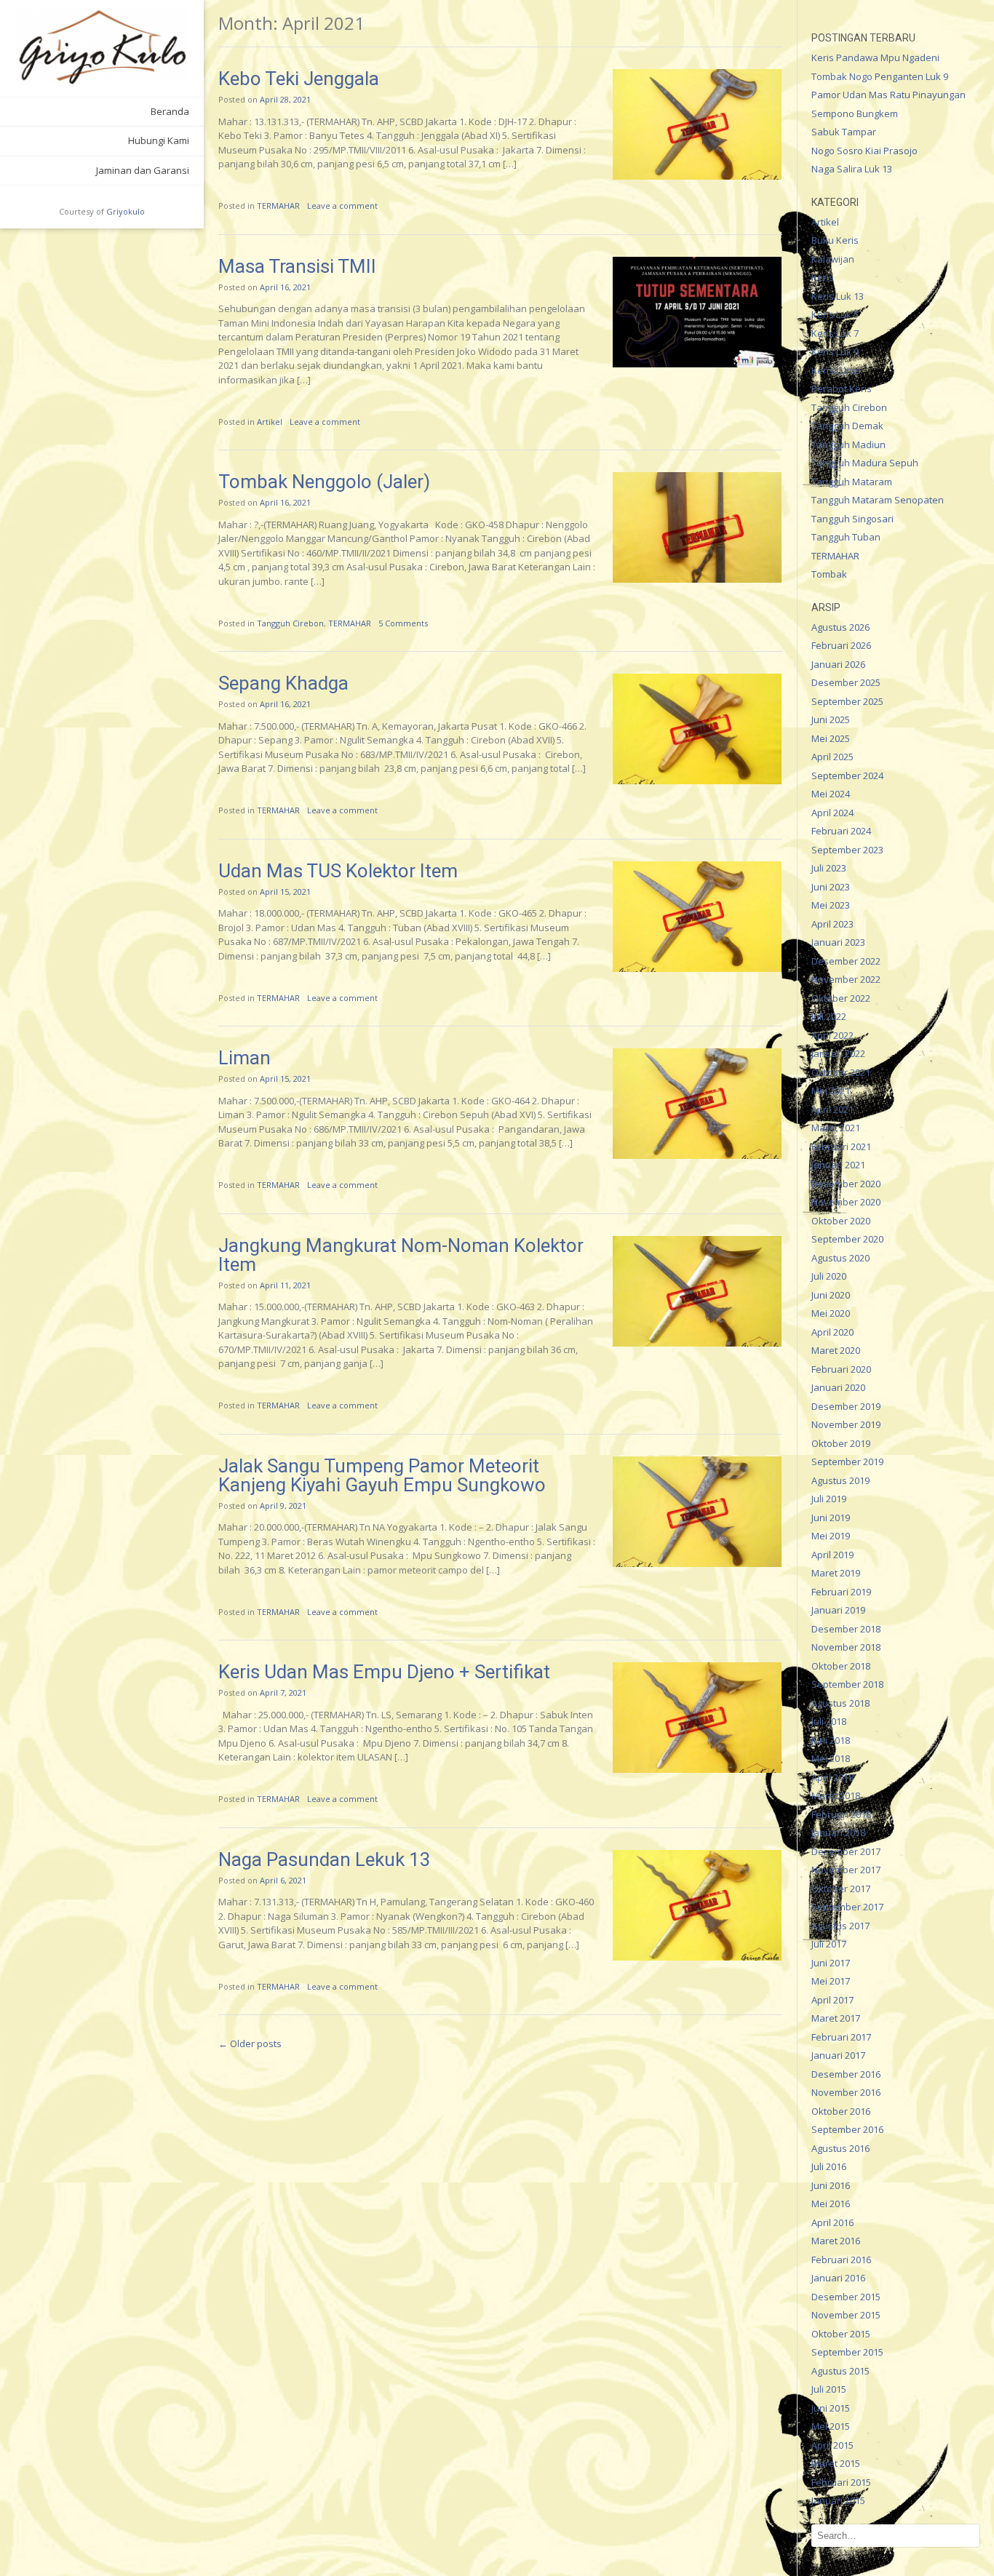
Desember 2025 (846, 682)
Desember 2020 (846, 1184)
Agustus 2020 (840, 1258)
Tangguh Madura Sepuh (865, 463)
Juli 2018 (829, 1721)
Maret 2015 (836, 2463)
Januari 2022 (838, 1053)
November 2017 (846, 1870)
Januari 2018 (838, 1833)
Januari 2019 (838, 1610)
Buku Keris (835, 240)
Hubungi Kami (159, 140)
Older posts (250, 2043)
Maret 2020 (836, 1350)
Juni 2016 (831, 2185)
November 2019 (846, 1424)
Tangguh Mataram (852, 482)
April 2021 (832, 1109)
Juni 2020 (831, 1295)
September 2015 (847, 2352)
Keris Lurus (836, 370)
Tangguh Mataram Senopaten (878, 500)
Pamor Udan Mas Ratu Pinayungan (888, 95)
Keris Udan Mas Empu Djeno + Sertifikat (384, 1672)
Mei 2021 (831, 1090)
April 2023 (832, 924)
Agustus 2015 (840, 2371)
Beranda (170, 111)
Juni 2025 (831, 719)
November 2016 (846, 2092)
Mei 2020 (831, 1313)
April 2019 (832, 1555)
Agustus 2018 (840, 1703)
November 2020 (846, 1202)
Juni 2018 (831, 1740)
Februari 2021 (841, 1147)
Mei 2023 (831, 905)
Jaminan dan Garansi (143, 170)
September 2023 (847, 850)
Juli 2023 (829, 868)
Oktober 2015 (841, 2334)
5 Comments (403, 623)
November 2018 (846, 1647)
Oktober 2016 (841, 2111)
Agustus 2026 (840, 627)
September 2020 (847, 1239)
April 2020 (832, 1332)
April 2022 (832, 1035)
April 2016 (832, 2222)
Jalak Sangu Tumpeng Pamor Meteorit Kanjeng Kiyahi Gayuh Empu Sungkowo (382, 1475)
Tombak (829, 574)
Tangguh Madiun (848, 444)
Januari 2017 (838, 2055)
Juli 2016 (829, 2166)
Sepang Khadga (283, 683)
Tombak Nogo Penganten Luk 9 (880, 76)
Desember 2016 (846, 2074)
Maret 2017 (836, 2018)
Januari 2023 (838, 942)
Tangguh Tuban (846, 537)
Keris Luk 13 (838, 296)
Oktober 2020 (841, 1221)
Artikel (270, 422)
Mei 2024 (831, 794)
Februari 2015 (841, 2482)
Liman (244, 1058)
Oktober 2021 (841, 1072)
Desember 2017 (846, 1851)
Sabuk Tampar (844, 132)
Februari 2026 (841, 645)
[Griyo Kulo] (102, 47)
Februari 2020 (841, 1369)
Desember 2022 (846, 961)
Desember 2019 (846, 1406)
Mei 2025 (831, 738)
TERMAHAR (278, 206)
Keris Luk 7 (835, 333)
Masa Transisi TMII (297, 266)
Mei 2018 (831, 1758)
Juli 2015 (829, 2389)
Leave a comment (342, 206)
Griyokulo (126, 211)
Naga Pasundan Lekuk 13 (325, 1859)
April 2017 (832, 2000)
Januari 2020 (838, 1387)
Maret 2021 (836, 1128)
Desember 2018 (846, 1629)
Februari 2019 (841, 1592)
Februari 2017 (841, 2037)
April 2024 (832, 813)
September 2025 (847, 701)
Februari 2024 (841, 831)
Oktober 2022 (841, 998)
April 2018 (832, 1777)
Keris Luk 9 (835, 351)
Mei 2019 (831, 1536)
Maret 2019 (836, 1573)
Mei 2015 (831, 2426)
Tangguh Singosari (852, 519)
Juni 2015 (831, 2408)
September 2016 (847, 2129)
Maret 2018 (836, 1795)
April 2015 (832, 2445)
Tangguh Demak (847, 426)
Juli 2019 (829, 1499)
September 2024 (847, 775)
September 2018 (847, 1684)
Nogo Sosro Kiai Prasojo (864, 151)
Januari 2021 (838, 1165)
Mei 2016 (831, 2204)
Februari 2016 (841, 2260)
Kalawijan (833, 259)
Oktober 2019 (841, 1443)
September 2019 (847, 1462)
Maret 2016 (836, 2241)
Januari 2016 (838, 2278)
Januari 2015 (838, 2500)
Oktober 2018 (841, 1666)
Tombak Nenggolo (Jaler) (324, 482)
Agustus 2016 (840, 2148)
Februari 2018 (841, 1814)
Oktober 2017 (841, 1889)
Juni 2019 (831, 1518)
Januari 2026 (838, 664)
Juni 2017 (831, 1963)
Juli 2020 (829, 1276)
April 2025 (832, 757)
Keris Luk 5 (835, 314)
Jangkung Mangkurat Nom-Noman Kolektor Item (401, 1255)
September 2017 (847, 1907)
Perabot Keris (842, 388)
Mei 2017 (831, 1981)
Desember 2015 (846, 2297)
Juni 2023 (831, 887)
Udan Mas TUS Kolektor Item (338, 871)
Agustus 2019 (840, 1480)
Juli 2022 (829, 1016)
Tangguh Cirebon (290, 623)
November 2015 (846, 2315)
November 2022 (846, 979)
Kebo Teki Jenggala (299, 79)
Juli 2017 (829, 1944)
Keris (823, 277)
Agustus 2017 (840, 1926)
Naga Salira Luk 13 (852, 169)
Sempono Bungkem (855, 113)
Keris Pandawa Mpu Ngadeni (875, 57)
